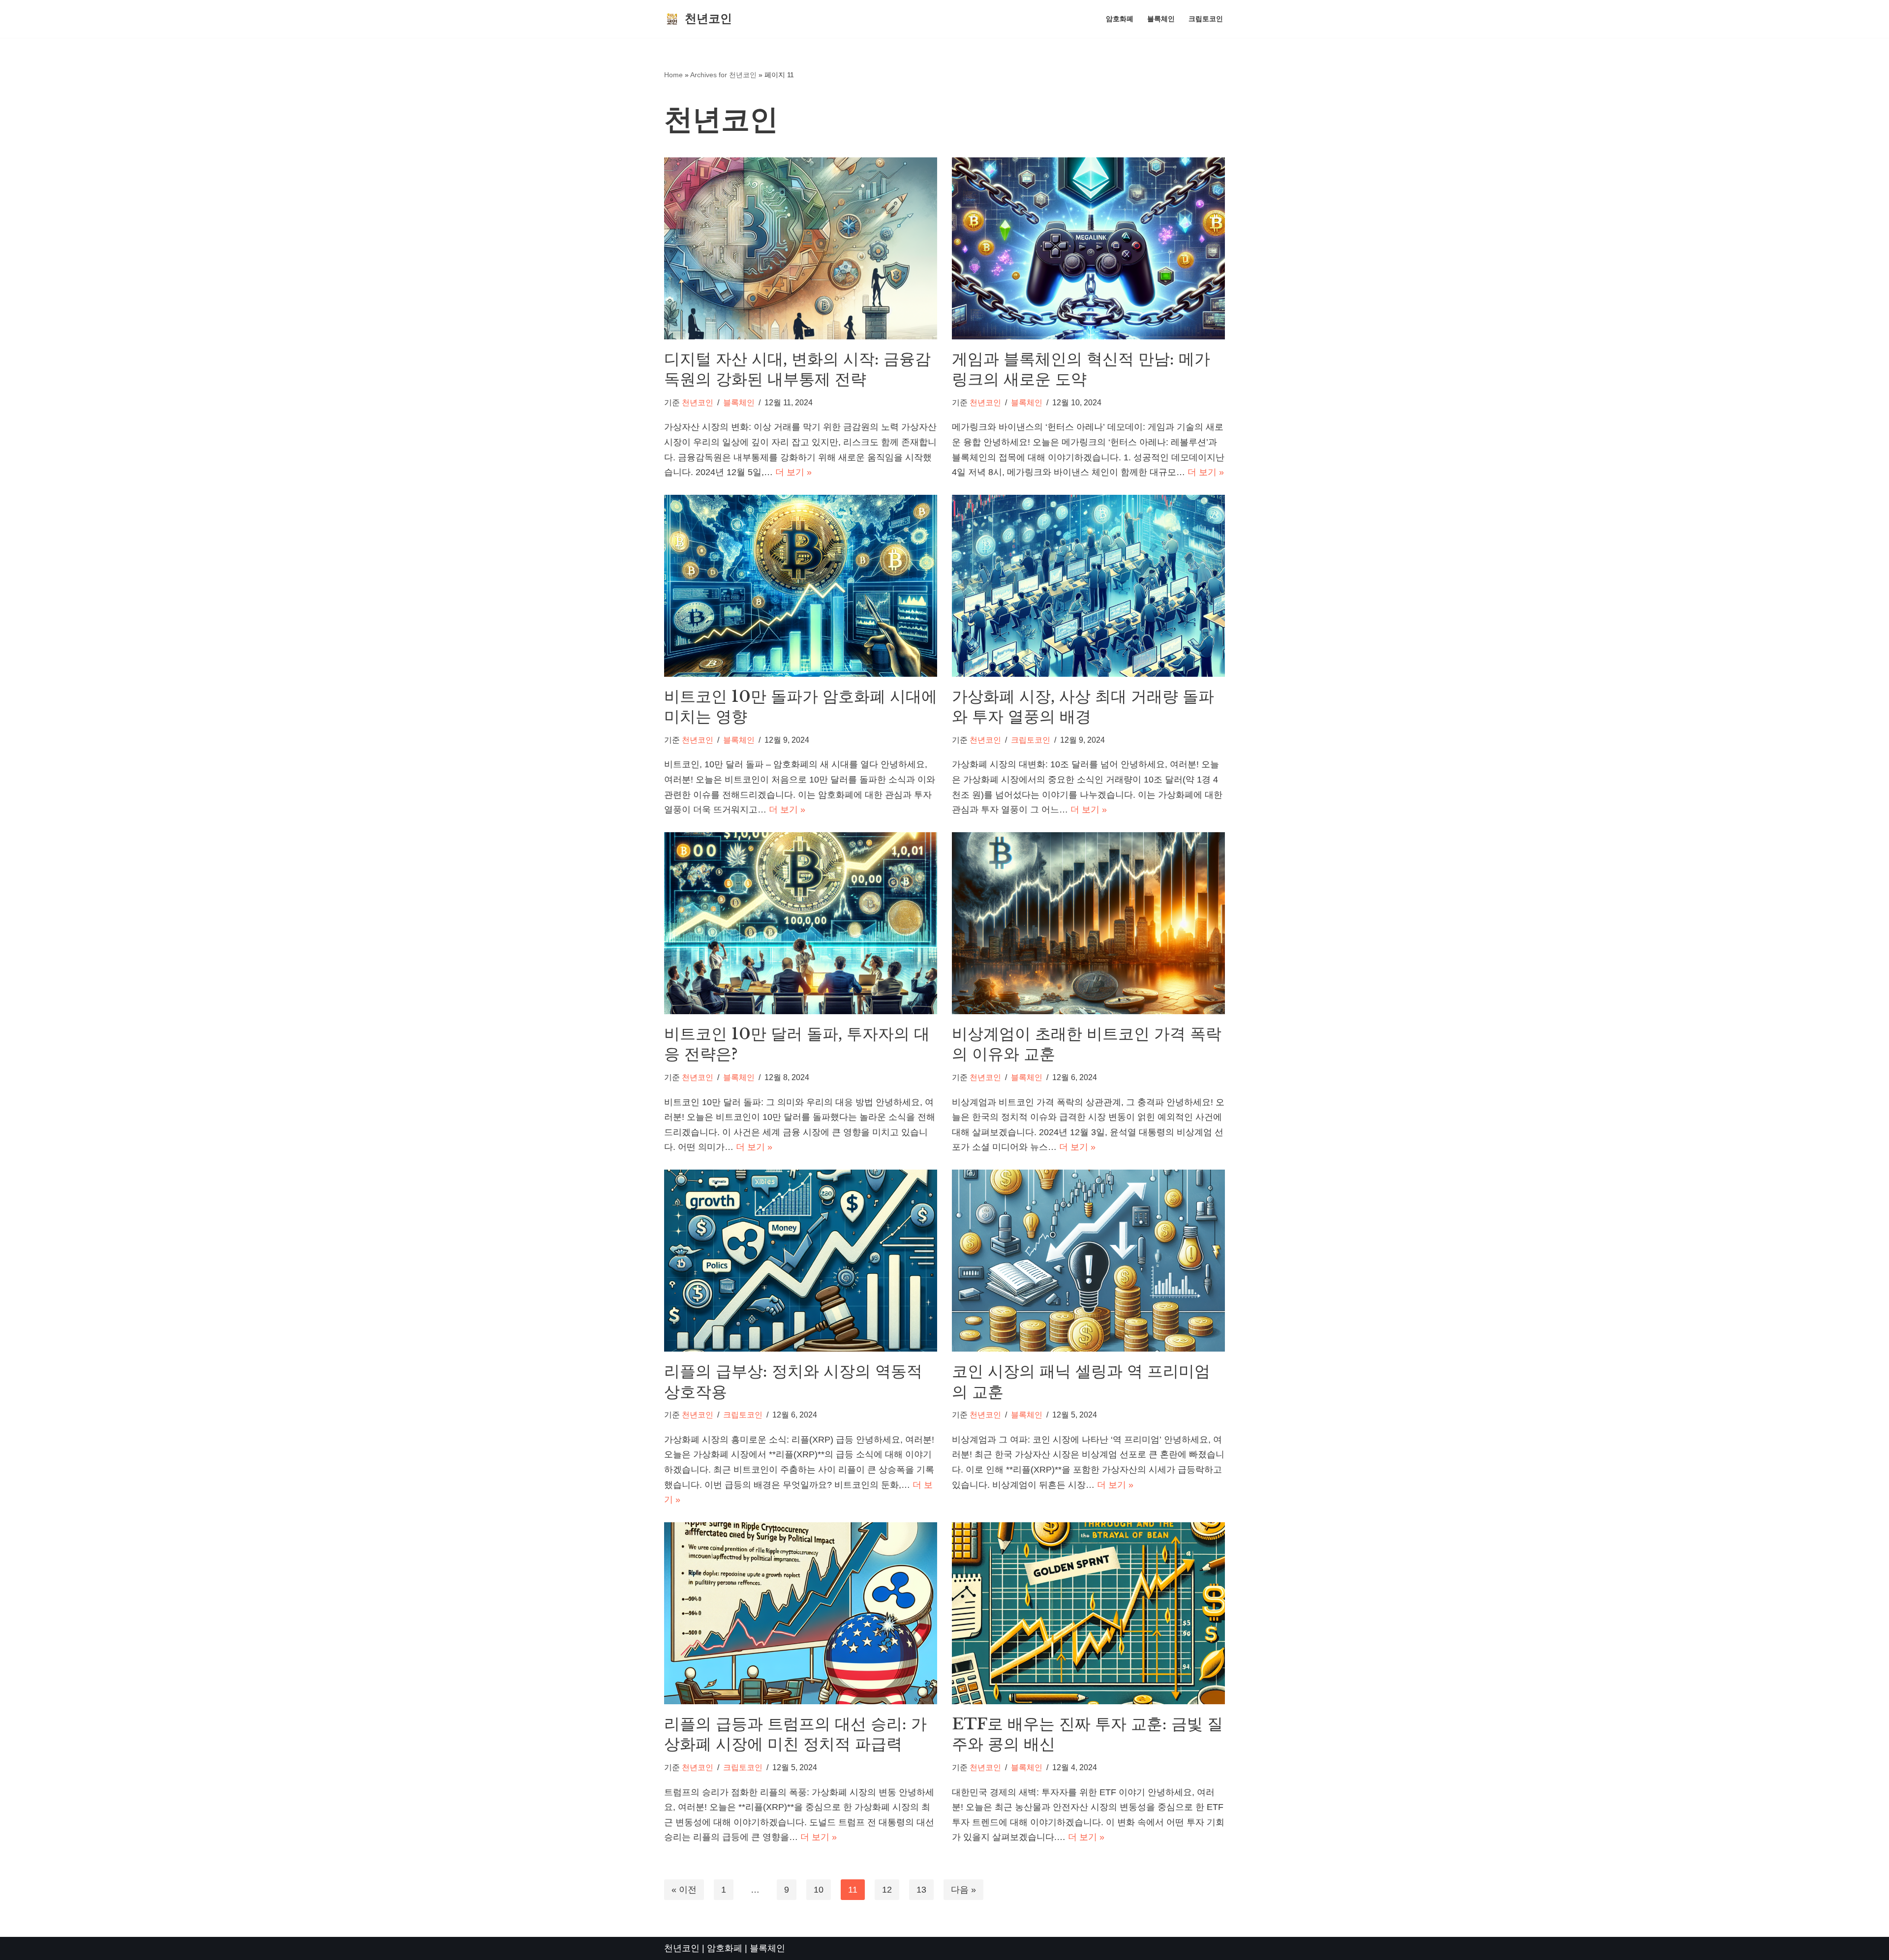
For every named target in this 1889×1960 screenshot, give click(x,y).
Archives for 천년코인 (723, 75)
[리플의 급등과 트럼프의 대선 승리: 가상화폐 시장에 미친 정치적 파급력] (801, 1613)
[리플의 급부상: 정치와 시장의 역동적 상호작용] (801, 1261)
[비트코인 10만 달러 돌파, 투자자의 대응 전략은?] (801, 923)
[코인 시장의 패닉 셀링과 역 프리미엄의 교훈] (1088, 1261)
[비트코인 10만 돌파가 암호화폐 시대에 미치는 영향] (801, 586)
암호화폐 (1120, 19)
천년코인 (698, 402)
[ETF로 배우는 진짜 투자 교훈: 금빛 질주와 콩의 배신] (1088, 1613)
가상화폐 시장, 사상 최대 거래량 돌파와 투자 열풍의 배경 (1083, 707)
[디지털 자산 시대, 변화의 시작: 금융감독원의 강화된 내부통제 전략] (801, 248)
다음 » (963, 1890)
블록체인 (1161, 19)
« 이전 (684, 1890)
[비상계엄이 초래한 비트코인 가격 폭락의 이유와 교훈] (1088, 923)
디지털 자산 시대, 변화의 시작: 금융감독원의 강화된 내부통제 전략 (797, 369)
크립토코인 (1206, 19)
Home (673, 75)
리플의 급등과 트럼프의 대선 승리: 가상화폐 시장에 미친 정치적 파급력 (795, 1734)
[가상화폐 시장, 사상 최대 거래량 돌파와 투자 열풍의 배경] (1088, 586)
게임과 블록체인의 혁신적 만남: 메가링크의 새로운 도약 (1081, 369)
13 (921, 1890)
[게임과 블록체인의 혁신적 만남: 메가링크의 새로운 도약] (1088, 248)
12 (887, 1890)
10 (819, 1890)
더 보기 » (793, 472)
